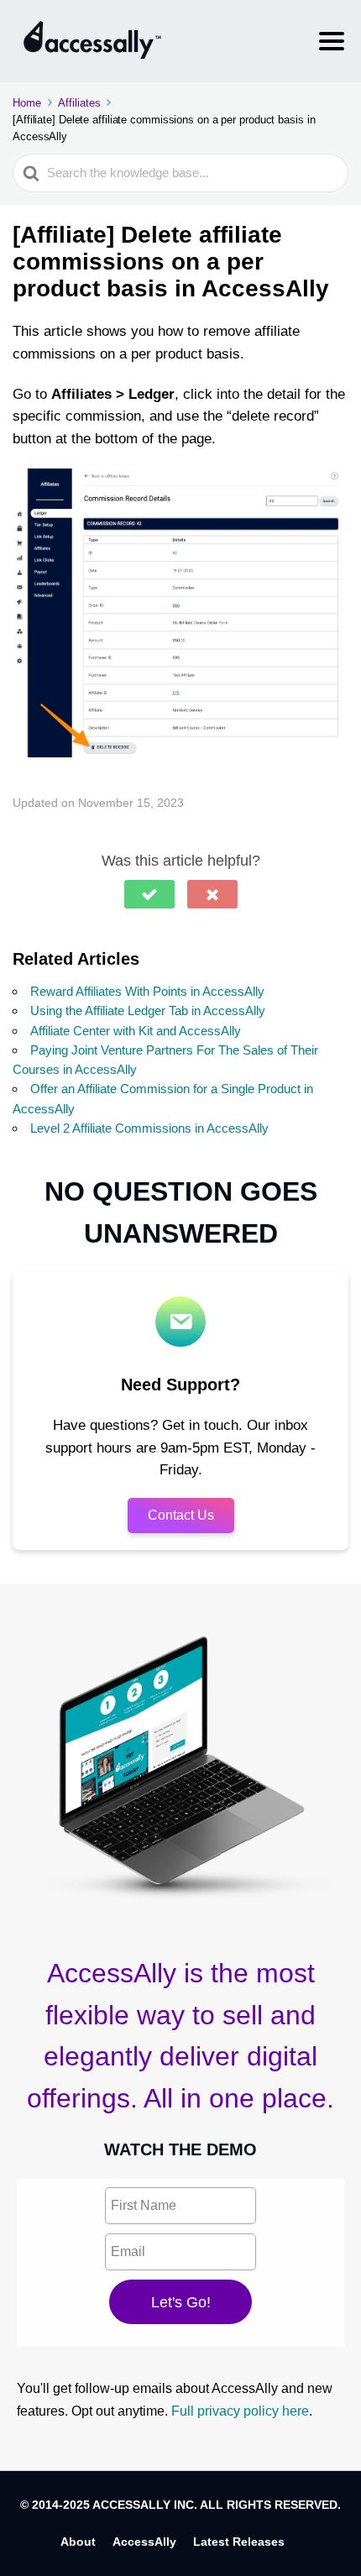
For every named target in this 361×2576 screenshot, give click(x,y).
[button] (149, 894)
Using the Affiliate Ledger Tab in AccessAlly (148, 1011)
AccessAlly (144, 2542)
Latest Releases (239, 2542)
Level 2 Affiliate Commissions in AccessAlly (149, 1128)
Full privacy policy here (240, 2411)
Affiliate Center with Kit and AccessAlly (136, 1031)
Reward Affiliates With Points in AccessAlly (147, 991)
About (78, 2542)
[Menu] (332, 41)
